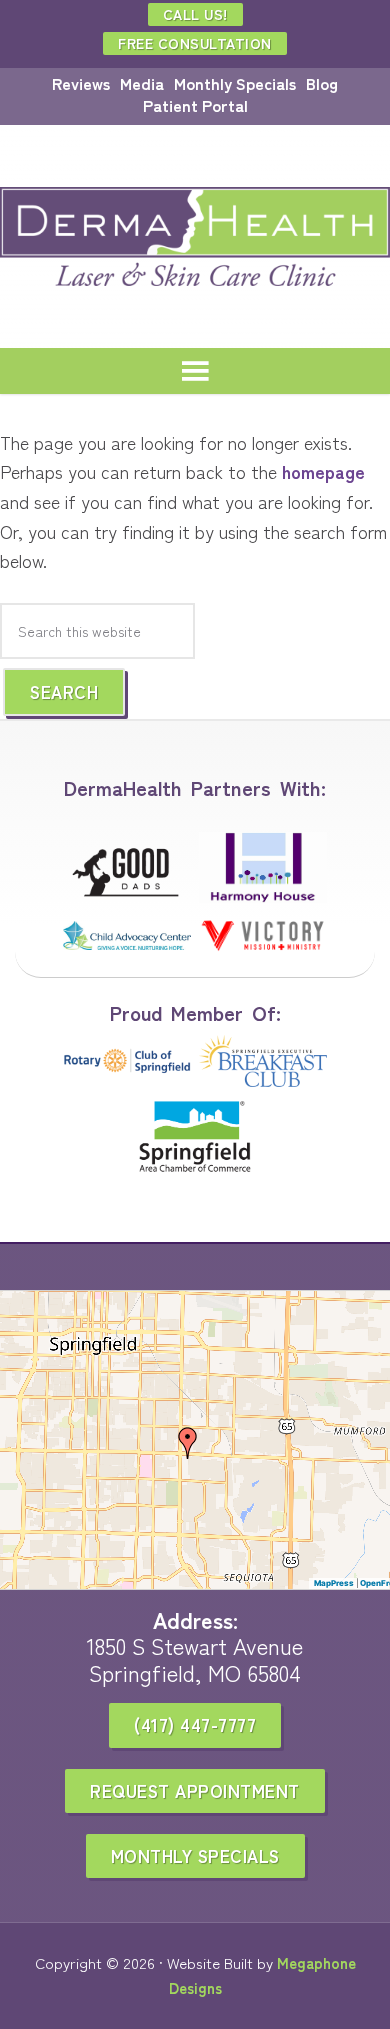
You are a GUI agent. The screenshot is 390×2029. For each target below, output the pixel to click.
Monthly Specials (235, 83)
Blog (322, 83)
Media (142, 83)
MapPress (334, 1583)
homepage (323, 471)
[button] (188, 1443)
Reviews (81, 83)
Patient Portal (195, 105)
